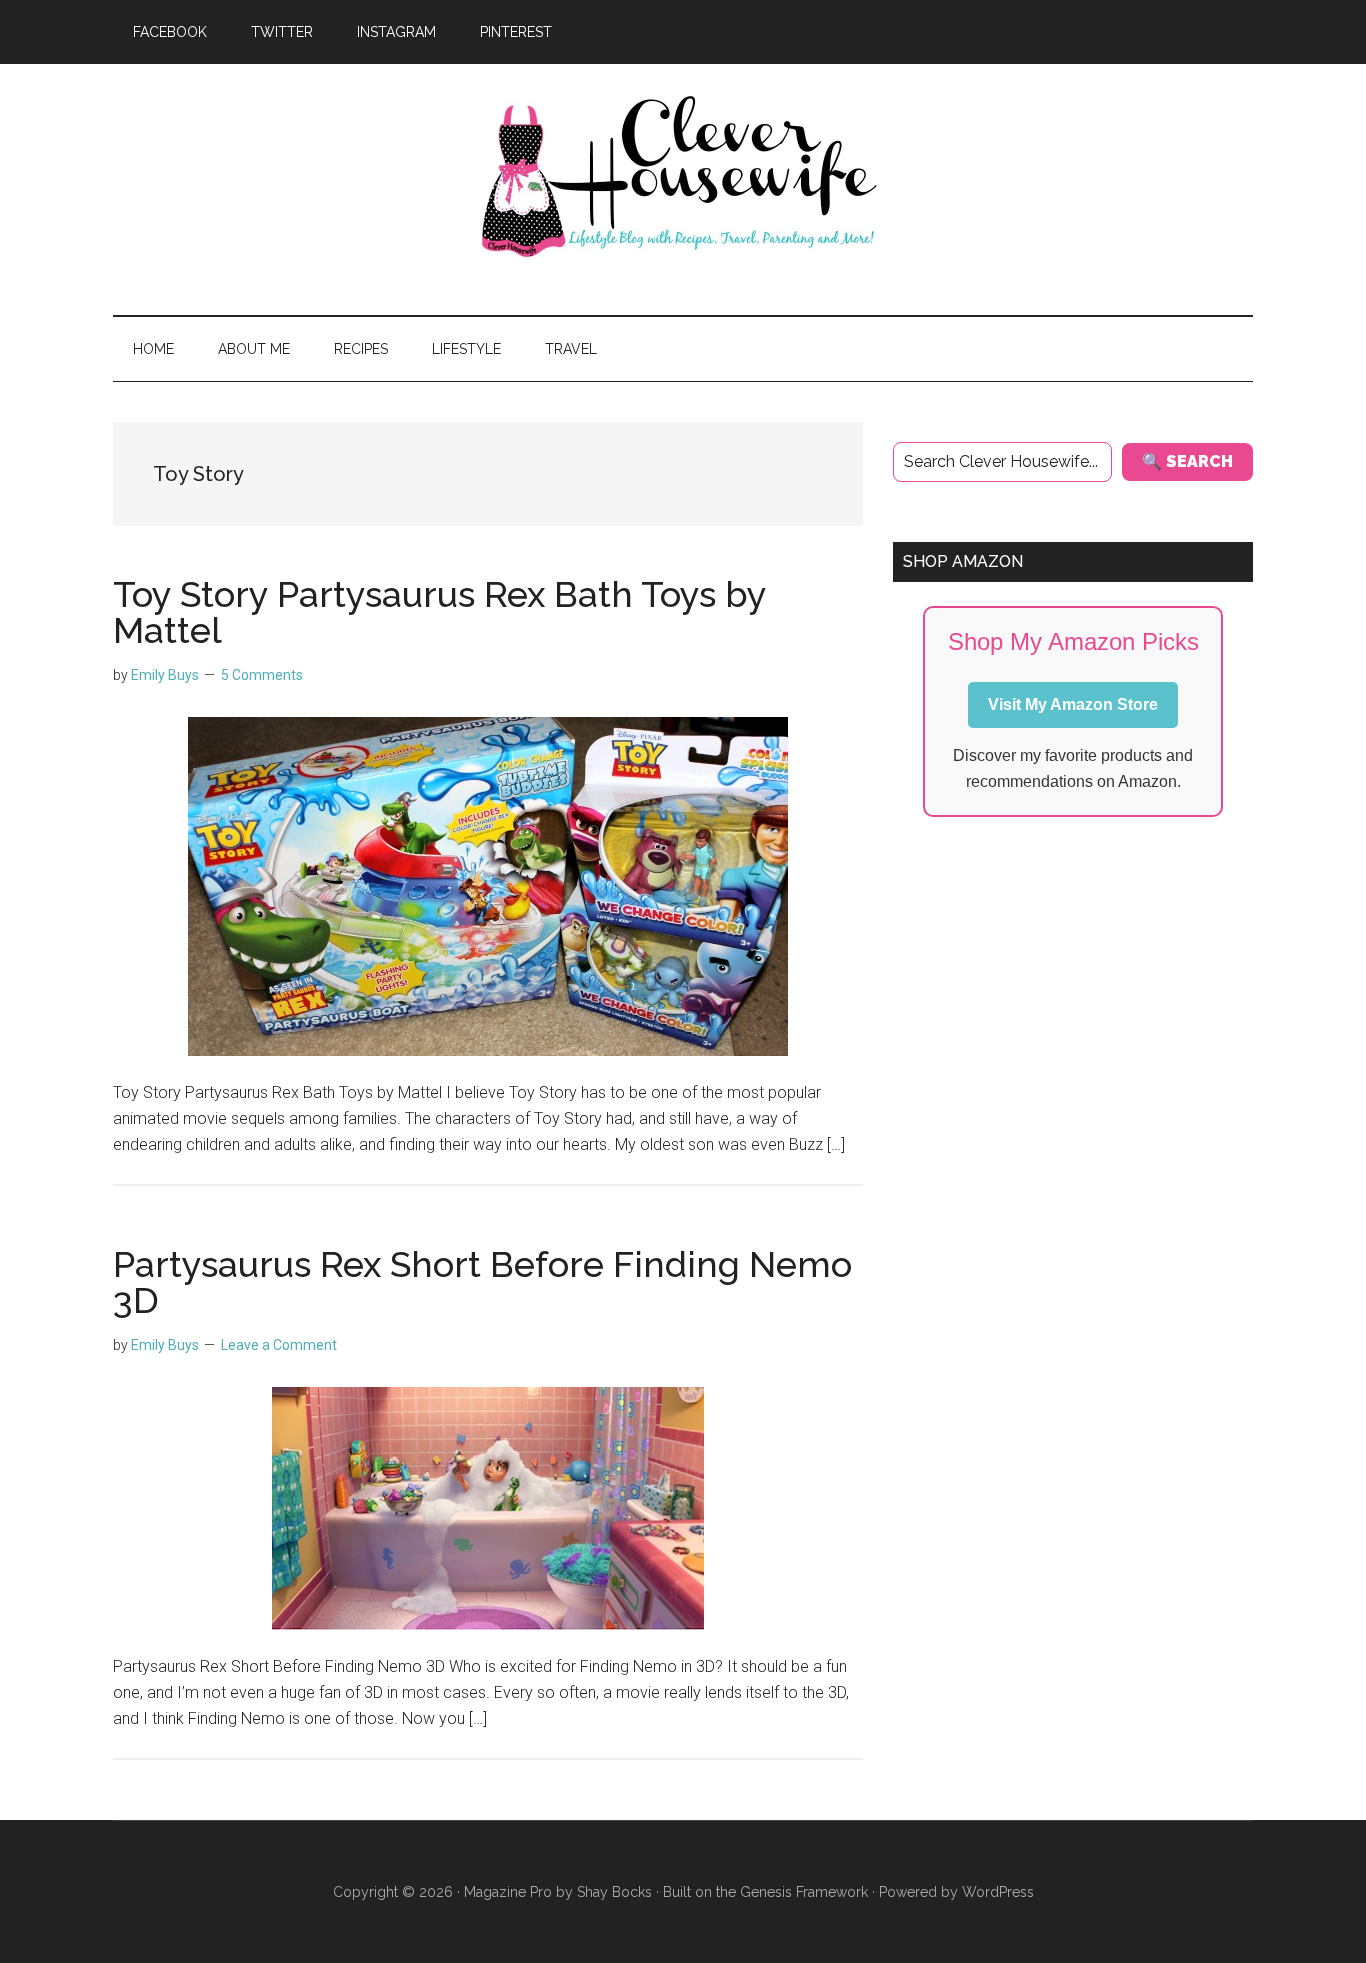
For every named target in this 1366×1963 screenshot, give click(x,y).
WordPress (998, 1892)
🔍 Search (1187, 461)
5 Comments (262, 675)
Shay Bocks (614, 1892)
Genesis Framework (804, 1892)
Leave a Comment (279, 1345)
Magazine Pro (508, 1892)
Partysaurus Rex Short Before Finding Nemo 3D (482, 1282)
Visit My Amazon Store (1073, 704)
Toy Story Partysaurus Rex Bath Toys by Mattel (439, 612)
